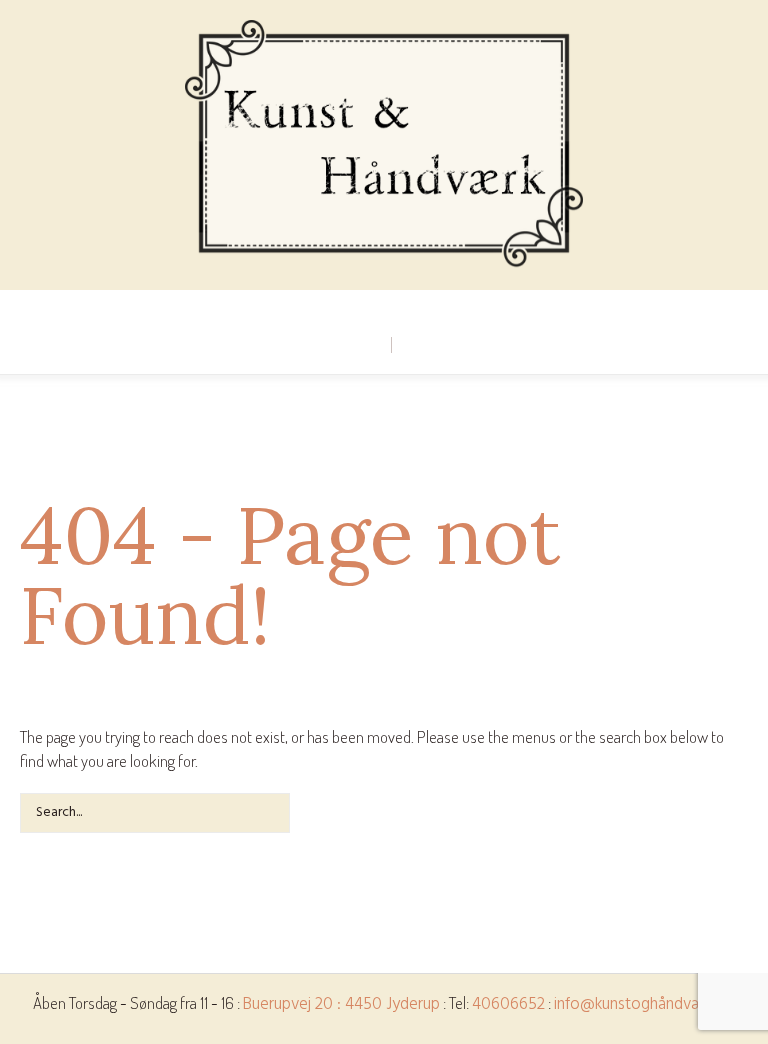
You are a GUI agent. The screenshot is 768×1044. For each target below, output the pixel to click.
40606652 (508, 1004)
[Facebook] (383, 306)
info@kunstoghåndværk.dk (645, 1004)
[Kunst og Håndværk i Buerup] (384, 145)
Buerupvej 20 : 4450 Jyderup (341, 1004)
